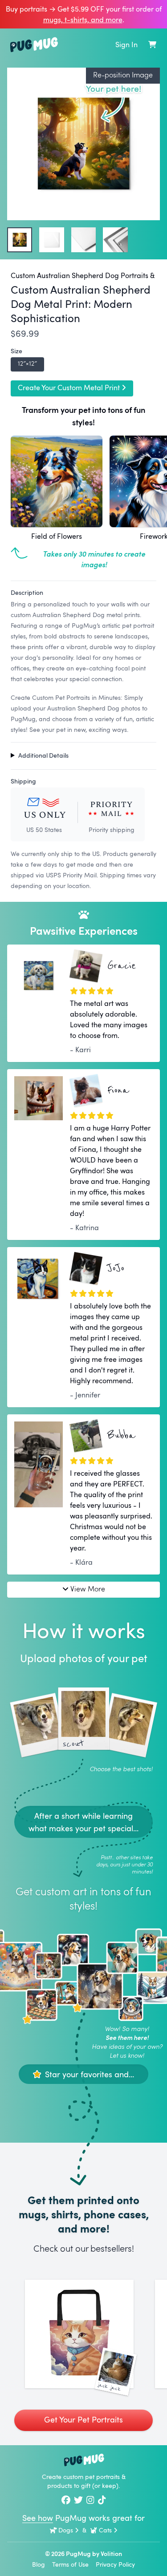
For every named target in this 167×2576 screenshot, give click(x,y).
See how (38, 2518)
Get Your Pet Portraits (83, 2419)
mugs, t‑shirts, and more (83, 20)
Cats (105, 2530)
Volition (111, 2554)
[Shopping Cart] (152, 44)
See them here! (127, 2037)
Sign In (126, 44)
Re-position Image (123, 75)
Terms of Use (70, 2564)
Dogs (66, 2530)
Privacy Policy (115, 2564)
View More (88, 1589)
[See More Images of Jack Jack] (79, 2334)
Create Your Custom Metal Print (69, 388)
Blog (39, 2564)
